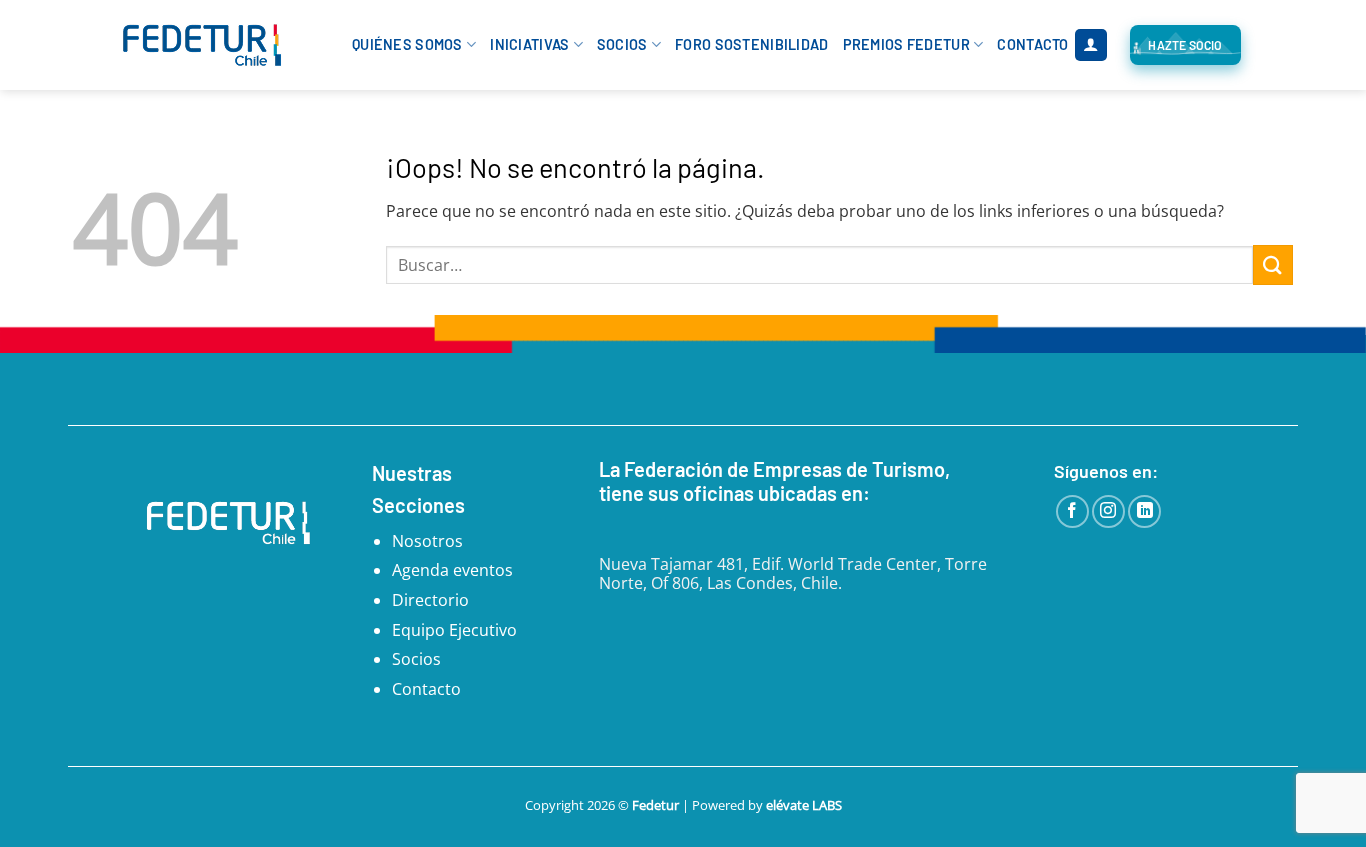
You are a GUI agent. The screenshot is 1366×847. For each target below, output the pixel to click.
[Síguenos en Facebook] (1072, 511)
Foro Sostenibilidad (751, 44)
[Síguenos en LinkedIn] (1144, 511)
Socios (622, 44)
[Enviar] (1273, 264)
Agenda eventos (452, 570)
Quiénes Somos (407, 44)
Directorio (430, 600)
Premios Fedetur (906, 44)
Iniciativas (529, 44)
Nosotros (427, 541)
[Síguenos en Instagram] (1108, 511)
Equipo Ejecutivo (454, 630)
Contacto (1032, 44)
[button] (1091, 45)
